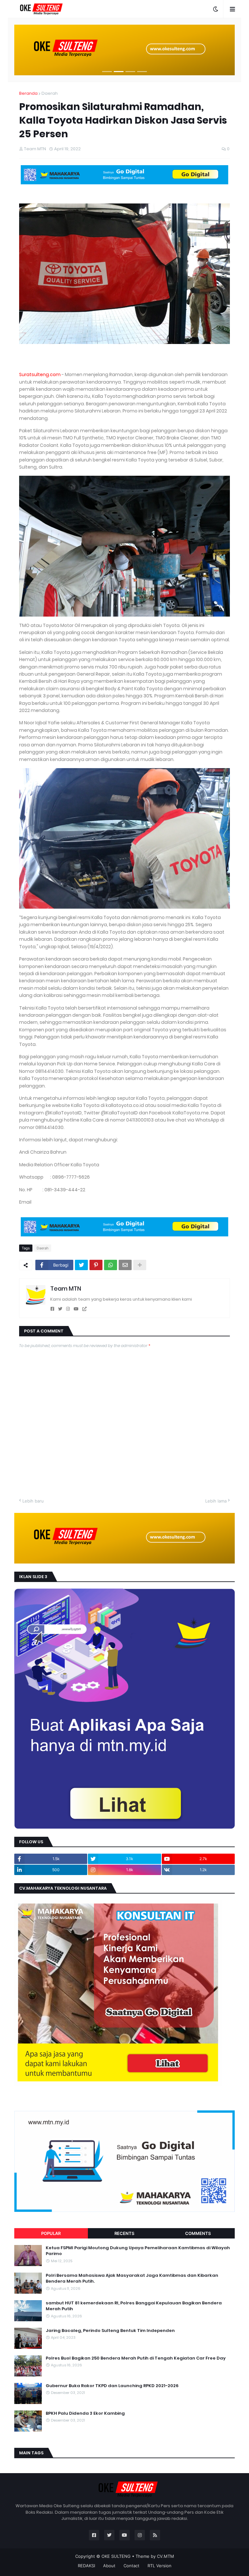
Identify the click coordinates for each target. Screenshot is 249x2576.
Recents (124, 2233)
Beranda (28, 93)
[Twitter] (81, 1265)
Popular (51, 2233)
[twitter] (60, 1309)
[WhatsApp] (111, 1265)
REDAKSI (86, 2566)
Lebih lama (216, 1501)
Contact (131, 2566)
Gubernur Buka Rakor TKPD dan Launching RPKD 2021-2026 (112, 2386)
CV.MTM (166, 2556)
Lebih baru (33, 1501)
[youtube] (76, 1309)
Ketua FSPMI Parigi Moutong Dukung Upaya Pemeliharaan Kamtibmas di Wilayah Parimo (138, 2251)
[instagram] (68, 1309)
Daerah (50, 93)
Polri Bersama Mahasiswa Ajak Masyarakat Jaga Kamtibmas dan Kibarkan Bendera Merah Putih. (132, 2278)
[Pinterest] (96, 1265)
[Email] (125, 1265)
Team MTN (66, 1288)
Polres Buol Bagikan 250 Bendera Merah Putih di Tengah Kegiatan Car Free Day (136, 2358)
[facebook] (52, 1309)
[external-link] (84, 1309)
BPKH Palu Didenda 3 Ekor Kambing (85, 2413)
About (109, 2566)
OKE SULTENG (116, 2556)
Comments (198, 2233)
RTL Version (160, 2566)
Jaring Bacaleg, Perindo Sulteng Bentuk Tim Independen (110, 2331)
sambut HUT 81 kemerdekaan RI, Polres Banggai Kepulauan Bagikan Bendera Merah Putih (134, 2306)
